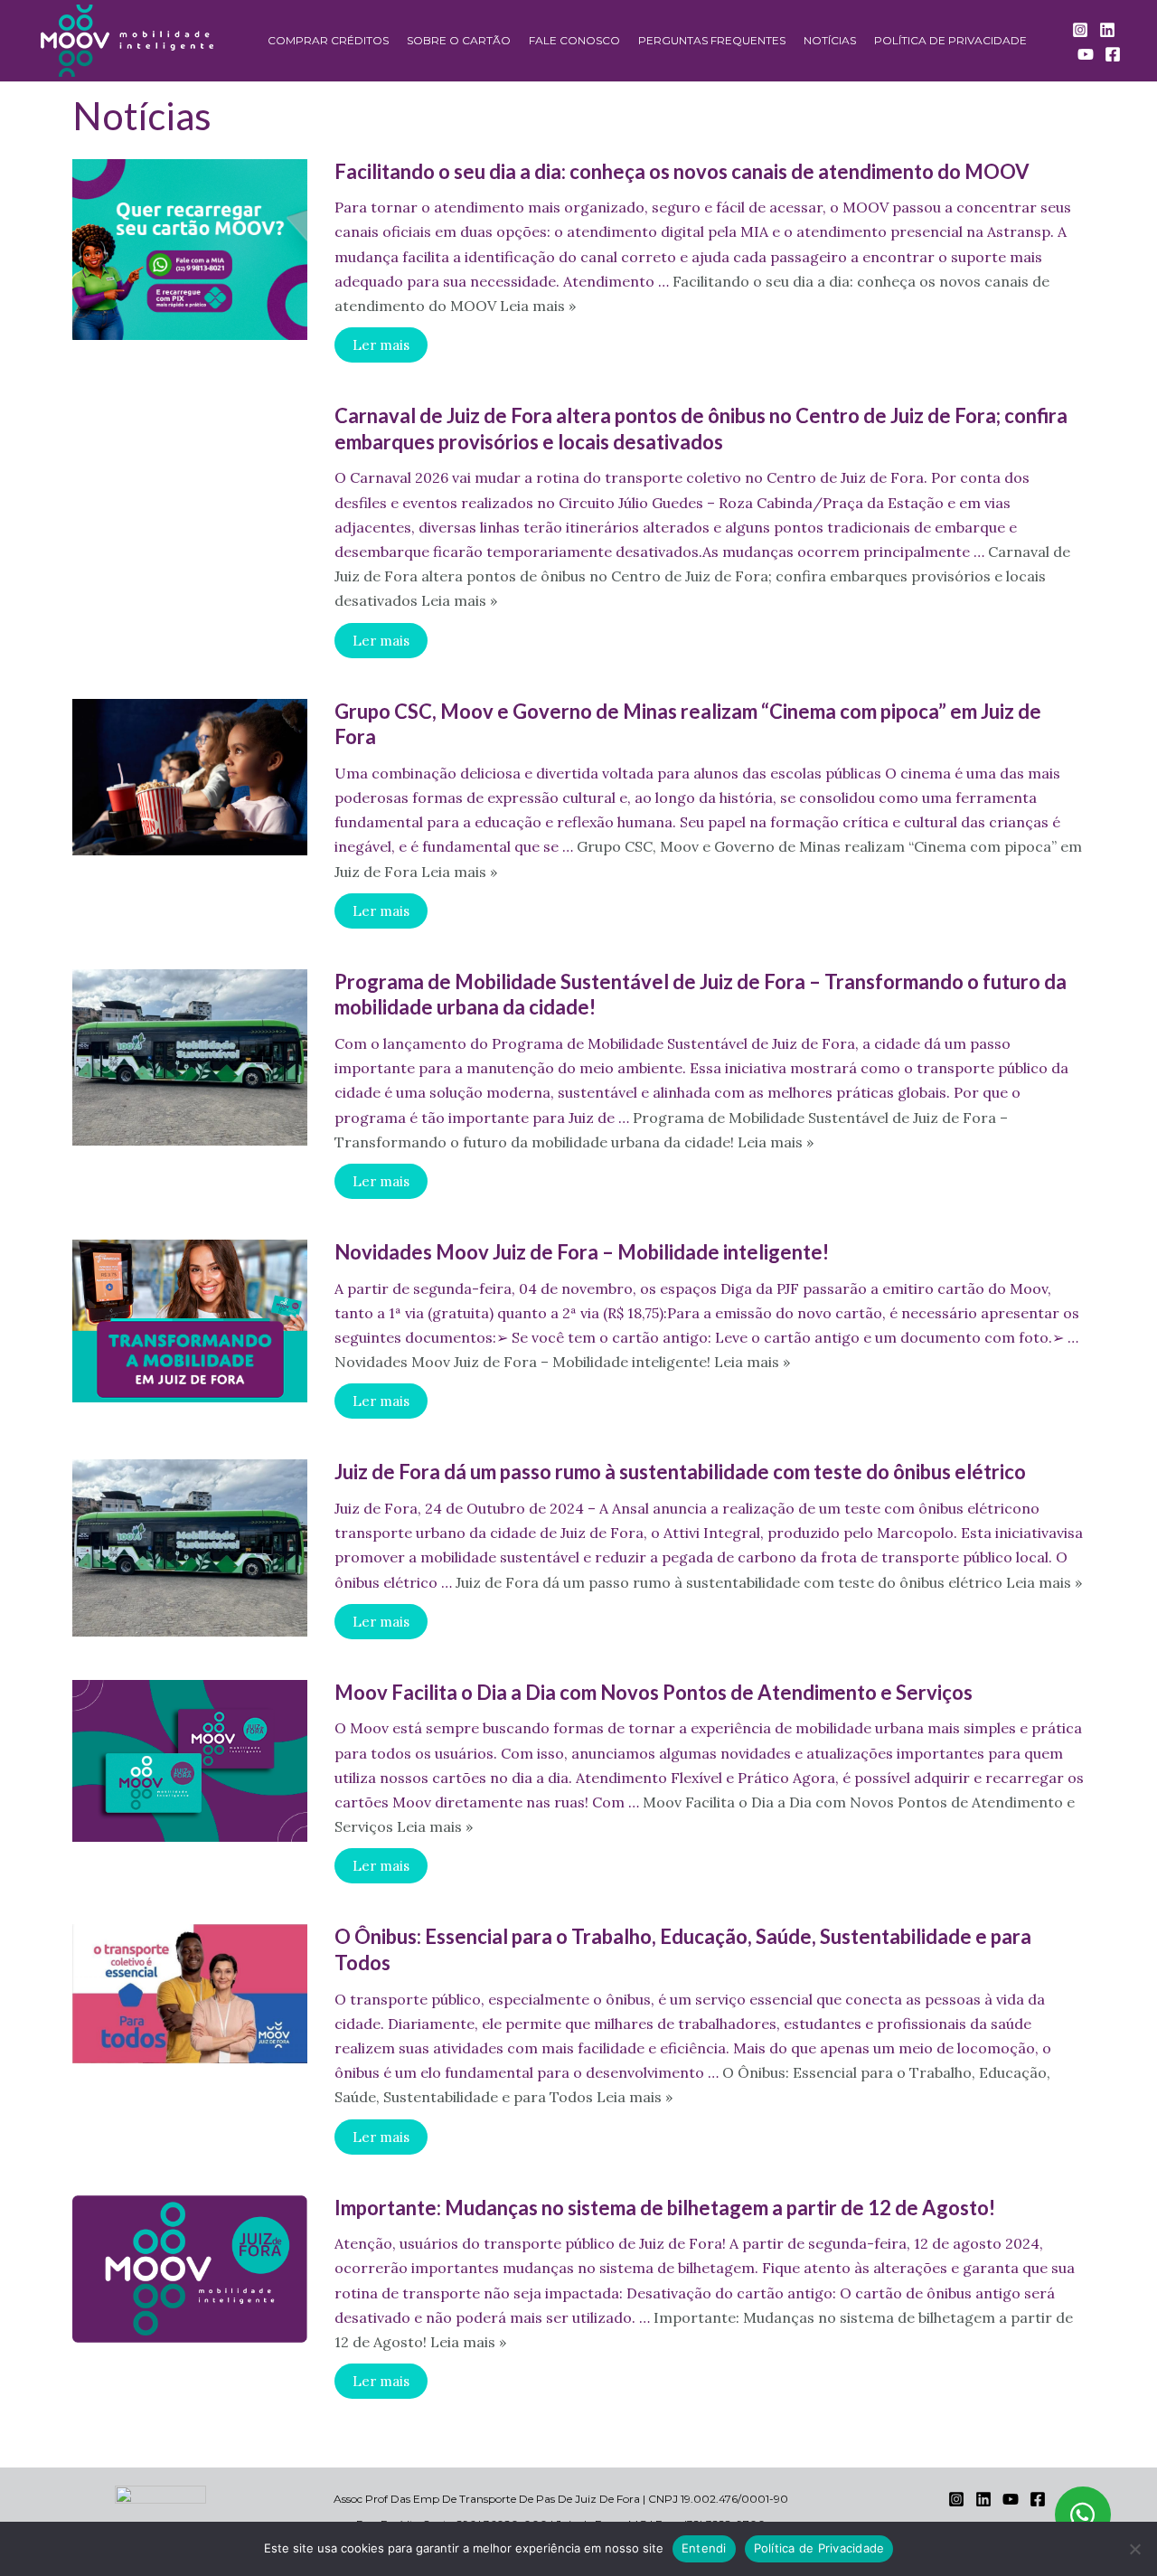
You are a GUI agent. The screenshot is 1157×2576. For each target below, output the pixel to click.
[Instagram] (1080, 30)
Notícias (830, 40)
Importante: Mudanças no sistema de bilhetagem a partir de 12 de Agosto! (665, 2208)
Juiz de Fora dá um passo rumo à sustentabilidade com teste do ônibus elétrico (680, 1472)
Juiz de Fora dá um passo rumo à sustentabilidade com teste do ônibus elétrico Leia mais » (769, 1582)
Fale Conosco (574, 40)
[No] (1134, 2549)
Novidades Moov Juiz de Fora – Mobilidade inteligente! (582, 1252)
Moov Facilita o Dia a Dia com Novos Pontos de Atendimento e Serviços (654, 1692)
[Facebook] (1113, 54)
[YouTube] (1086, 54)
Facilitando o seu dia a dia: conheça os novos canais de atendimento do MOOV (682, 171)
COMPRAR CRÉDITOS (328, 40)
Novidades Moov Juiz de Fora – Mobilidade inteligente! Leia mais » (562, 1362)
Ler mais (381, 345)
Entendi (704, 2548)
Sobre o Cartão (459, 40)
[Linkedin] (1107, 30)
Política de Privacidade (950, 40)
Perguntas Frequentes (712, 40)
